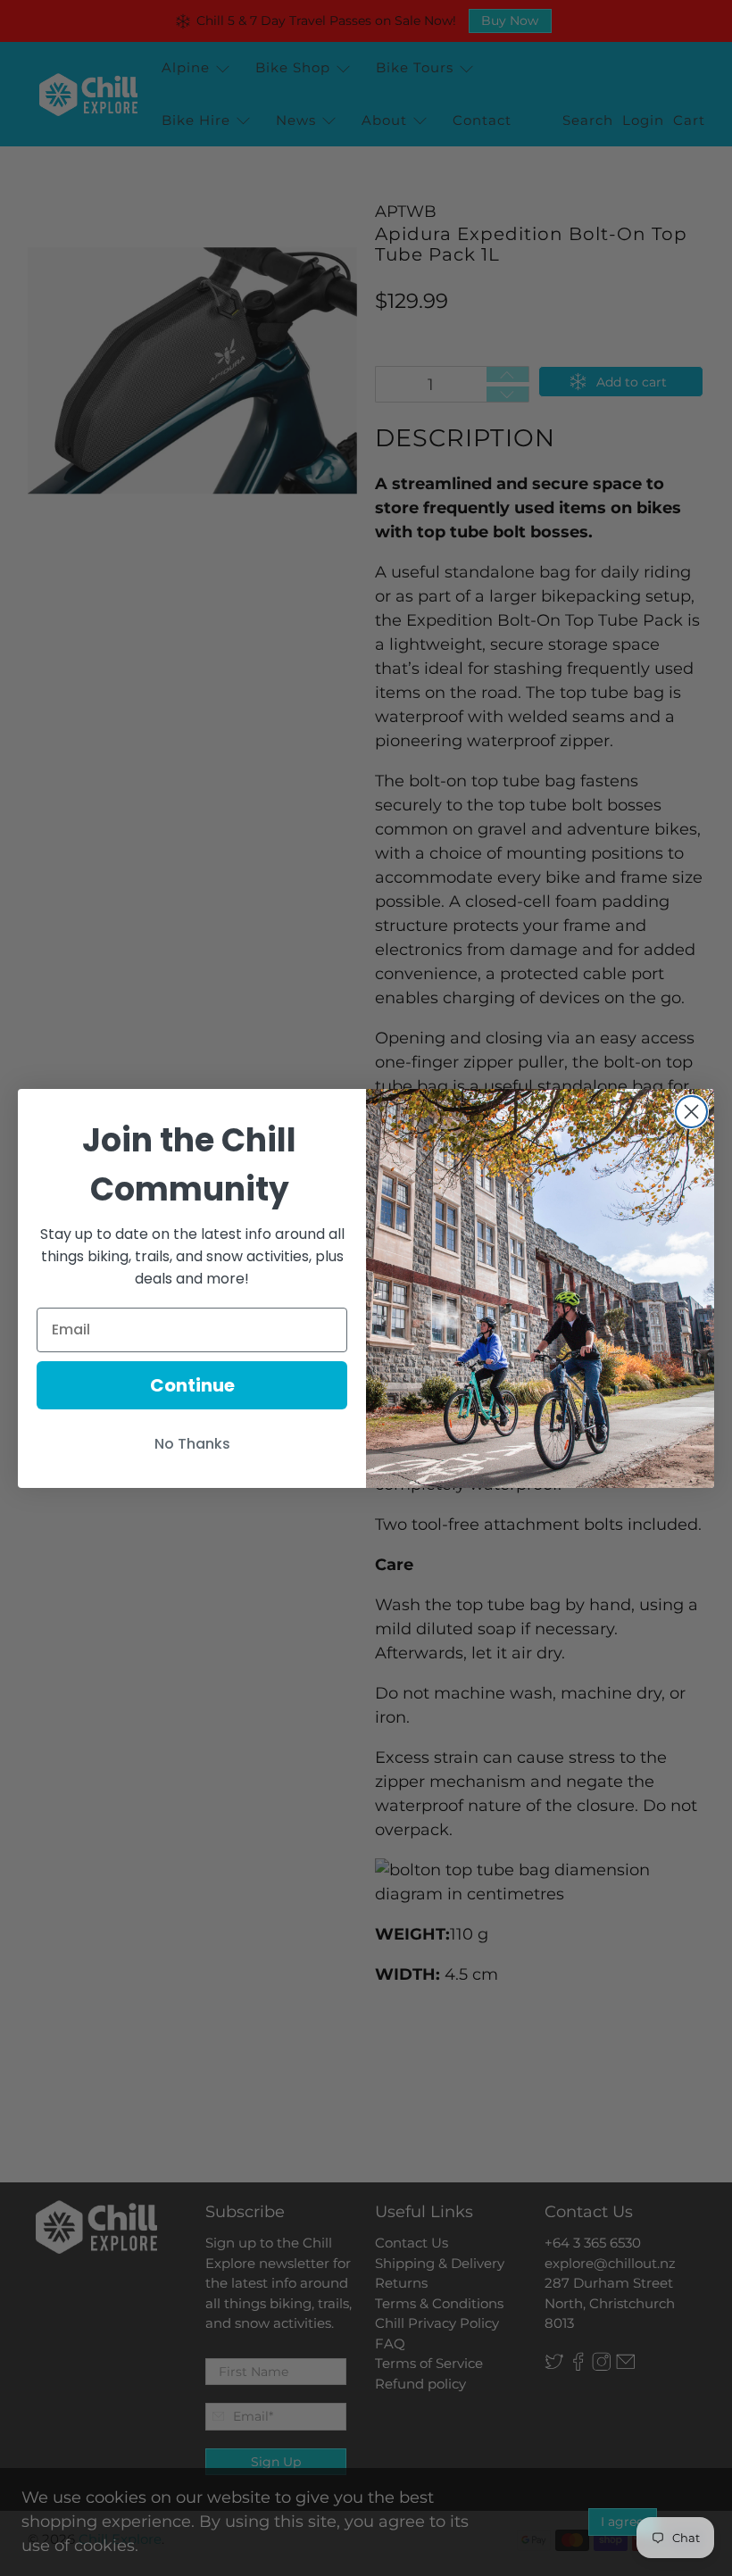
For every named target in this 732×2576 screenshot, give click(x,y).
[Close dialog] (691, 1112)
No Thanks (192, 1444)
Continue (192, 1385)
